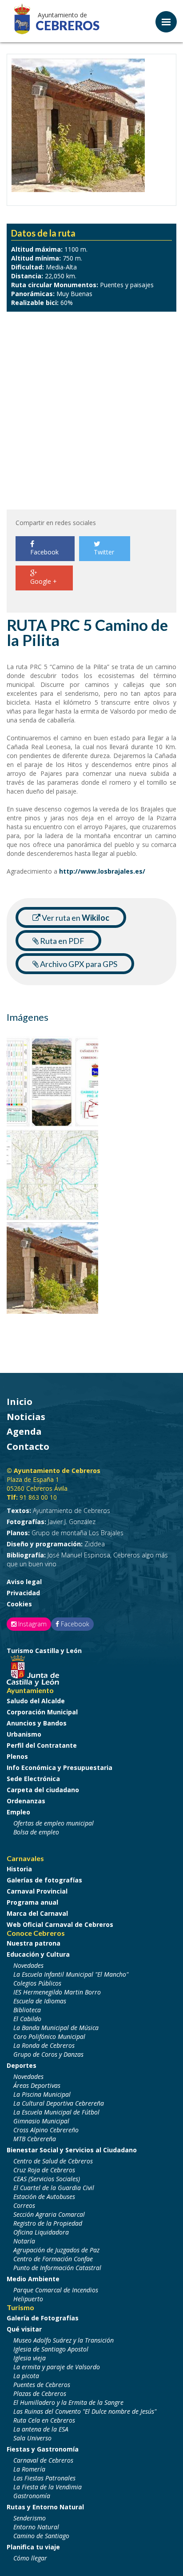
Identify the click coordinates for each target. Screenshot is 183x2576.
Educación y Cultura (38, 1954)
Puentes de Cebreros (42, 2385)
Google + (44, 581)
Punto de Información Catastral (57, 2268)
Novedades (28, 1965)
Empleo (18, 1812)
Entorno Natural (36, 2527)
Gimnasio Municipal (41, 2121)
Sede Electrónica (33, 1779)
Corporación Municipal (42, 1712)
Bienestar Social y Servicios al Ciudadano (72, 2150)
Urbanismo (24, 1734)
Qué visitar (24, 2329)
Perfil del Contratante (42, 1745)
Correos (24, 2205)
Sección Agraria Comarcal (49, 2214)
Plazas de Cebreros (40, 2393)
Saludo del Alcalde (36, 1701)
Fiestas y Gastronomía (43, 2449)
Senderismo (30, 2518)
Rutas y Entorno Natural (45, 2507)
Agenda (24, 1431)
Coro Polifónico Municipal (49, 2036)
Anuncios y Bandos (37, 1723)
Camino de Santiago (41, 2536)
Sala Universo (32, 2438)
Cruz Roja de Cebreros (44, 2170)
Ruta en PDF (62, 941)
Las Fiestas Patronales (44, 2478)
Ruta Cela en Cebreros (44, 2420)
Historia (19, 1869)
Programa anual (32, 1902)
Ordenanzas (26, 1801)
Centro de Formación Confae (53, 2259)
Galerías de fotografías (44, 1880)
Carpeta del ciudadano (43, 1790)
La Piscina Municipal (42, 2094)
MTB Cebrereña (35, 2139)
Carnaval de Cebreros (43, 2460)
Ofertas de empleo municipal (54, 1823)
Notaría (24, 2241)
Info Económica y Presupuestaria (60, 1767)
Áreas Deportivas (37, 2085)
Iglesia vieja (30, 2358)
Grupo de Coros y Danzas (48, 2054)
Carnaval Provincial (37, 1891)
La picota (26, 2376)
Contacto (28, 1446)
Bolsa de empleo (36, 1832)
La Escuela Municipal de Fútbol (56, 2112)
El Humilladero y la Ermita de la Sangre (68, 2402)
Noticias (26, 1417)
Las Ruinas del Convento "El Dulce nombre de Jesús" (85, 2411)
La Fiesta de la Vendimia (48, 2487)
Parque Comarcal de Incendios (56, 2290)
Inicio (20, 1402)
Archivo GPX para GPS (78, 964)
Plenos (17, 1756)
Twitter (104, 552)
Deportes (22, 2065)
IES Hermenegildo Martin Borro (57, 1992)
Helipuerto (28, 2299)
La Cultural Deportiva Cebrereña (59, 2103)
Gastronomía (32, 2496)
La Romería (29, 2469)
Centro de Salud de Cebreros (53, 2161)
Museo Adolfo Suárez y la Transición (64, 2340)
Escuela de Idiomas (40, 2001)
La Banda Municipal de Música (56, 2028)
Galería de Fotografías (43, 2318)
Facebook (44, 552)
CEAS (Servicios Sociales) (47, 2179)
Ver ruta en (75, 918)
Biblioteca (27, 2010)
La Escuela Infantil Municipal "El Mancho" (71, 1974)
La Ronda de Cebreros (44, 2045)
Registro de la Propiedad (48, 2223)
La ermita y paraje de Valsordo (57, 2367)
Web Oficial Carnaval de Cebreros (60, 1924)
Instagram (32, 1624)
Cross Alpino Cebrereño (46, 2130)
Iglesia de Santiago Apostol (51, 2349)
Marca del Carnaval (37, 1913)
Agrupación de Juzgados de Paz (56, 2250)
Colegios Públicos (37, 1983)
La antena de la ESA (41, 2429)
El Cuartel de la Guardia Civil (54, 2188)
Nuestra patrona (34, 1943)
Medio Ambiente (33, 2279)
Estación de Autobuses (44, 2197)
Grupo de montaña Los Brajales (65, 1533)
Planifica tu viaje (33, 2547)
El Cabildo (27, 2019)
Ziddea (56, 1544)
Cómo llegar (30, 2558)
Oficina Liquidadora (41, 2232)
